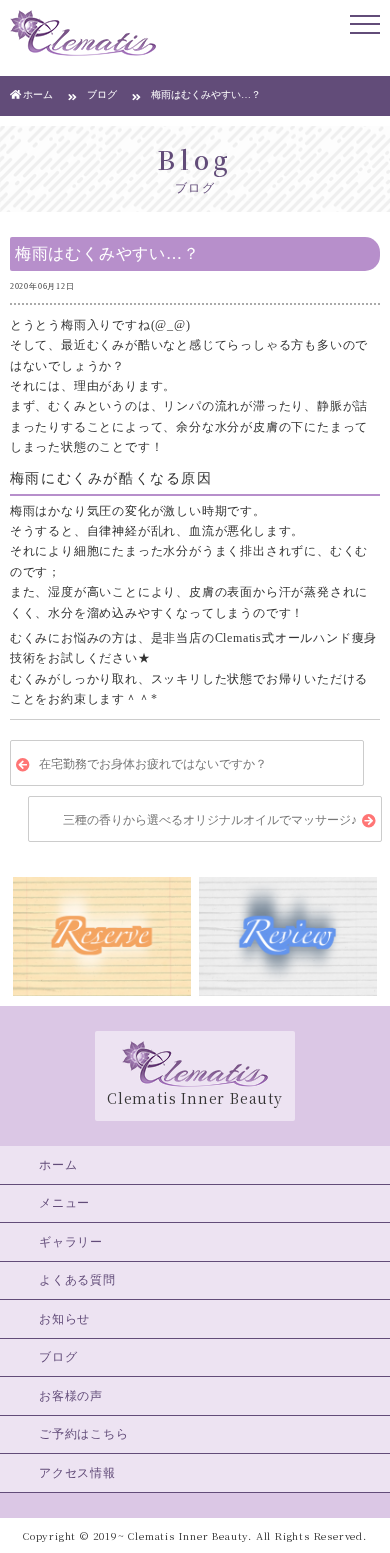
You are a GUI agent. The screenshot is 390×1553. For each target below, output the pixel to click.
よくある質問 (77, 1280)
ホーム (58, 1165)
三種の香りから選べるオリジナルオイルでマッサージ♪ (210, 821)
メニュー (64, 1203)
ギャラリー (71, 1242)
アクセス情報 (77, 1473)
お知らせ (64, 1319)
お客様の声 (71, 1396)
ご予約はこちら (84, 1434)
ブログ (58, 1357)
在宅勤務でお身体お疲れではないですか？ (153, 765)
